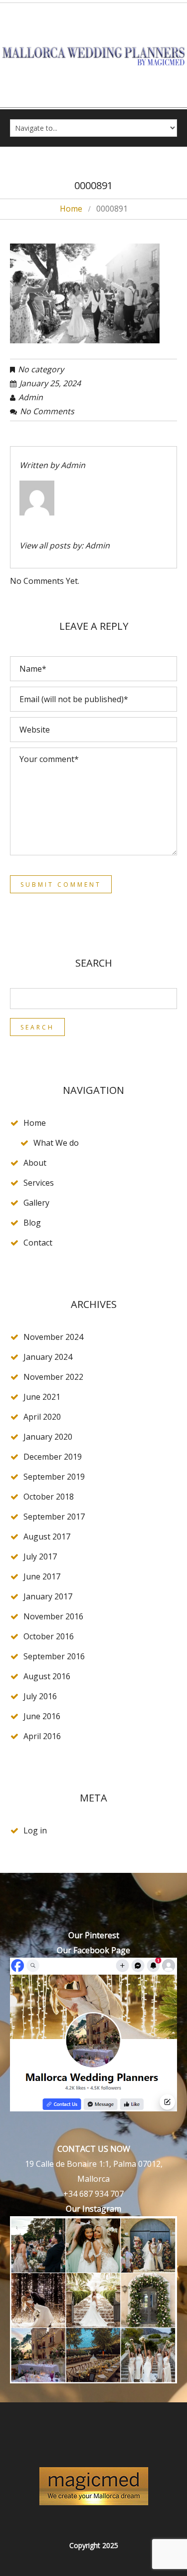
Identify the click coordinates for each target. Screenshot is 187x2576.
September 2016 (54, 1656)
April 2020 (42, 1417)
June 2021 (42, 1397)
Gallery (36, 1203)
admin (31, 397)
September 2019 (54, 1477)
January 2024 (48, 1357)
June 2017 (42, 1576)
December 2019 (53, 1457)
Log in (35, 1830)
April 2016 (42, 1736)
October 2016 (49, 1636)
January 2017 (48, 1596)
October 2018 (49, 1497)
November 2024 (53, 1337)
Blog (32, 1223)
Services (39, 1183)
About (35, 1163)
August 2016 (47, 1676)
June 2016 (42, 1716)
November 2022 (53, 1377)
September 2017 (54, 1517)
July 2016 (40, 1696)
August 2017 (47, 1537)
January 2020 (48, 1437)
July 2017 (40, 1556)
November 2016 (53, 1616)
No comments (47, 411)
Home (71, 209)
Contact (38, 1243)
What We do (56, 1143)
